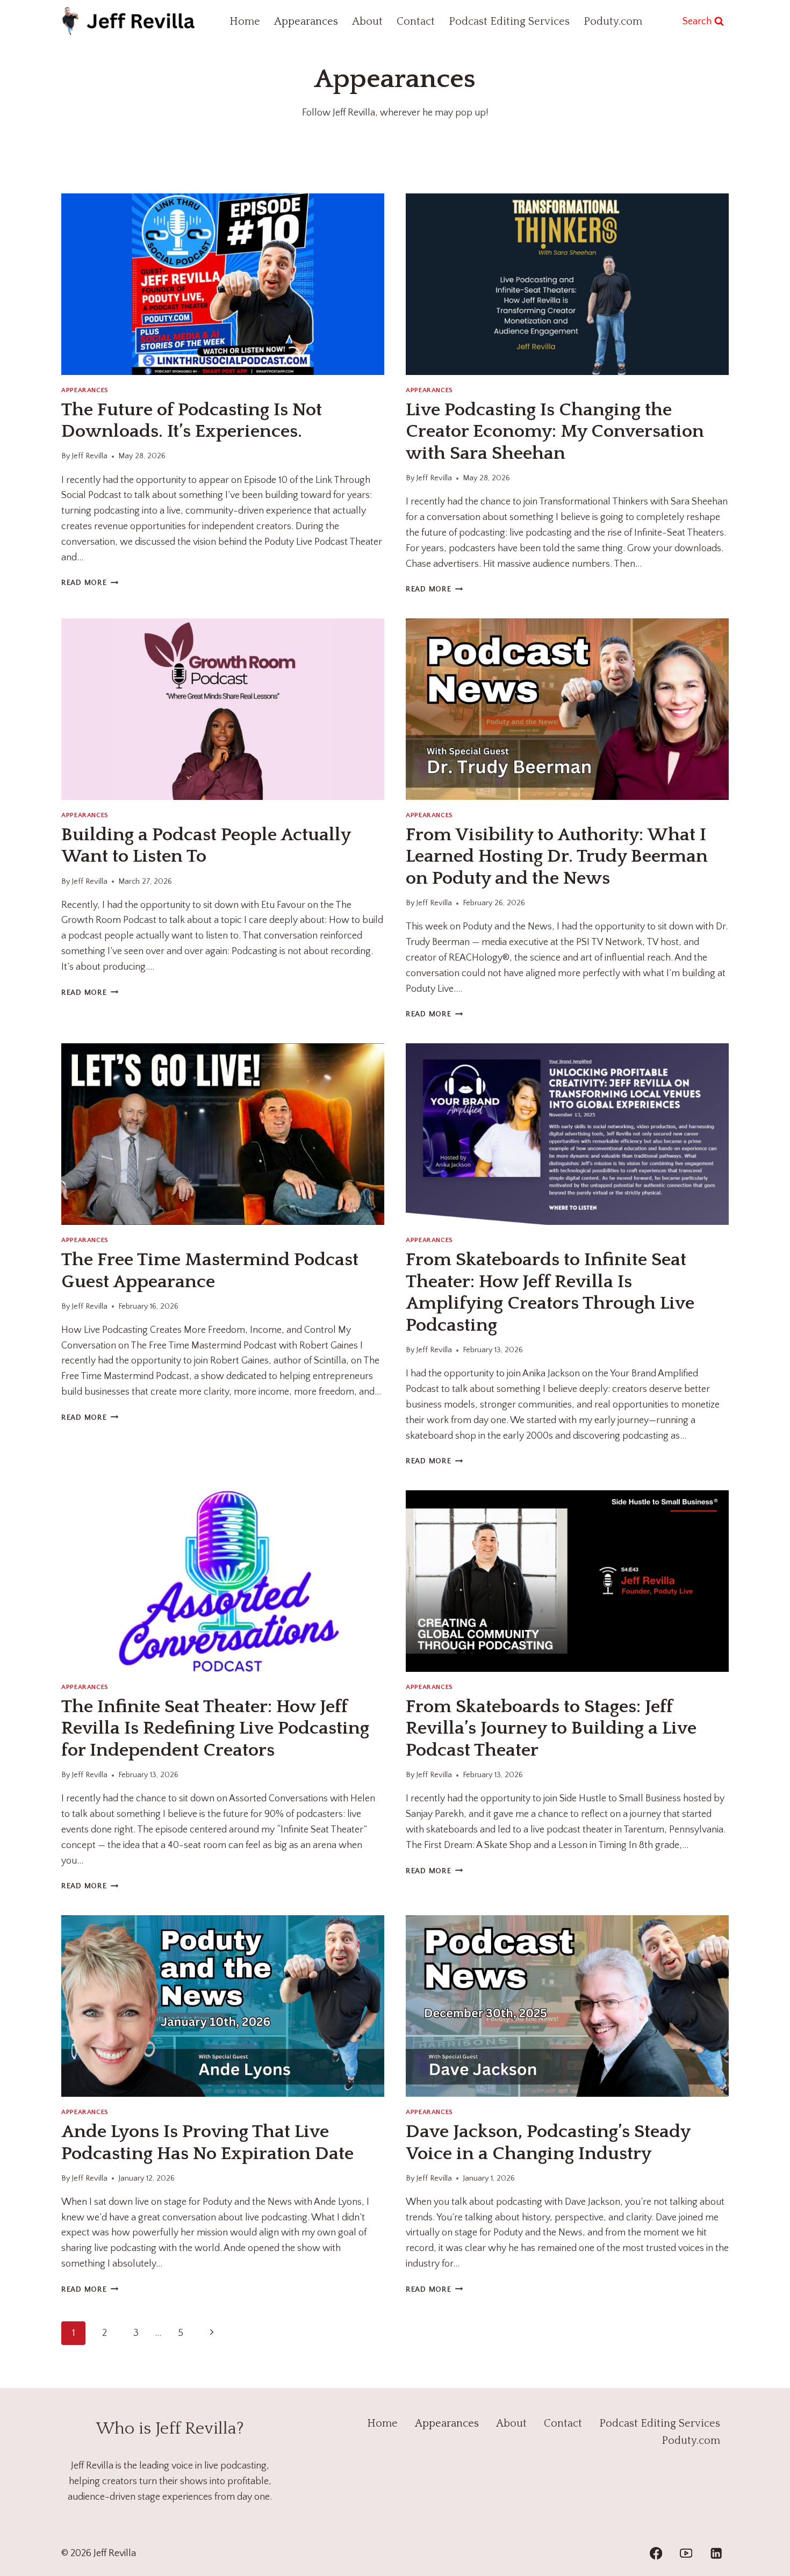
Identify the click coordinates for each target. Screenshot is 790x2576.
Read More (90, 583)
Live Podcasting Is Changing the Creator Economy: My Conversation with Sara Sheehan (555, 432)
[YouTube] (686, 2554)
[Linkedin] (716, 2554)
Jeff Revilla (89, 456)
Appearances (306, 21)
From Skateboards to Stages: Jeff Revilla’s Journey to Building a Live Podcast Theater (551, 1729)
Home (245, 21)
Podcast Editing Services (509, 21)
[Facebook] (656, 2554)
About (367, 21)
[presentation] (223, 284)
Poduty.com (613, 21)
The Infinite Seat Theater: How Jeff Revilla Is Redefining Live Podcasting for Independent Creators (215, 1729)
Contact (416, 21)
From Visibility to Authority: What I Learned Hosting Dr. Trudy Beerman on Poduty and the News (557, 857)
